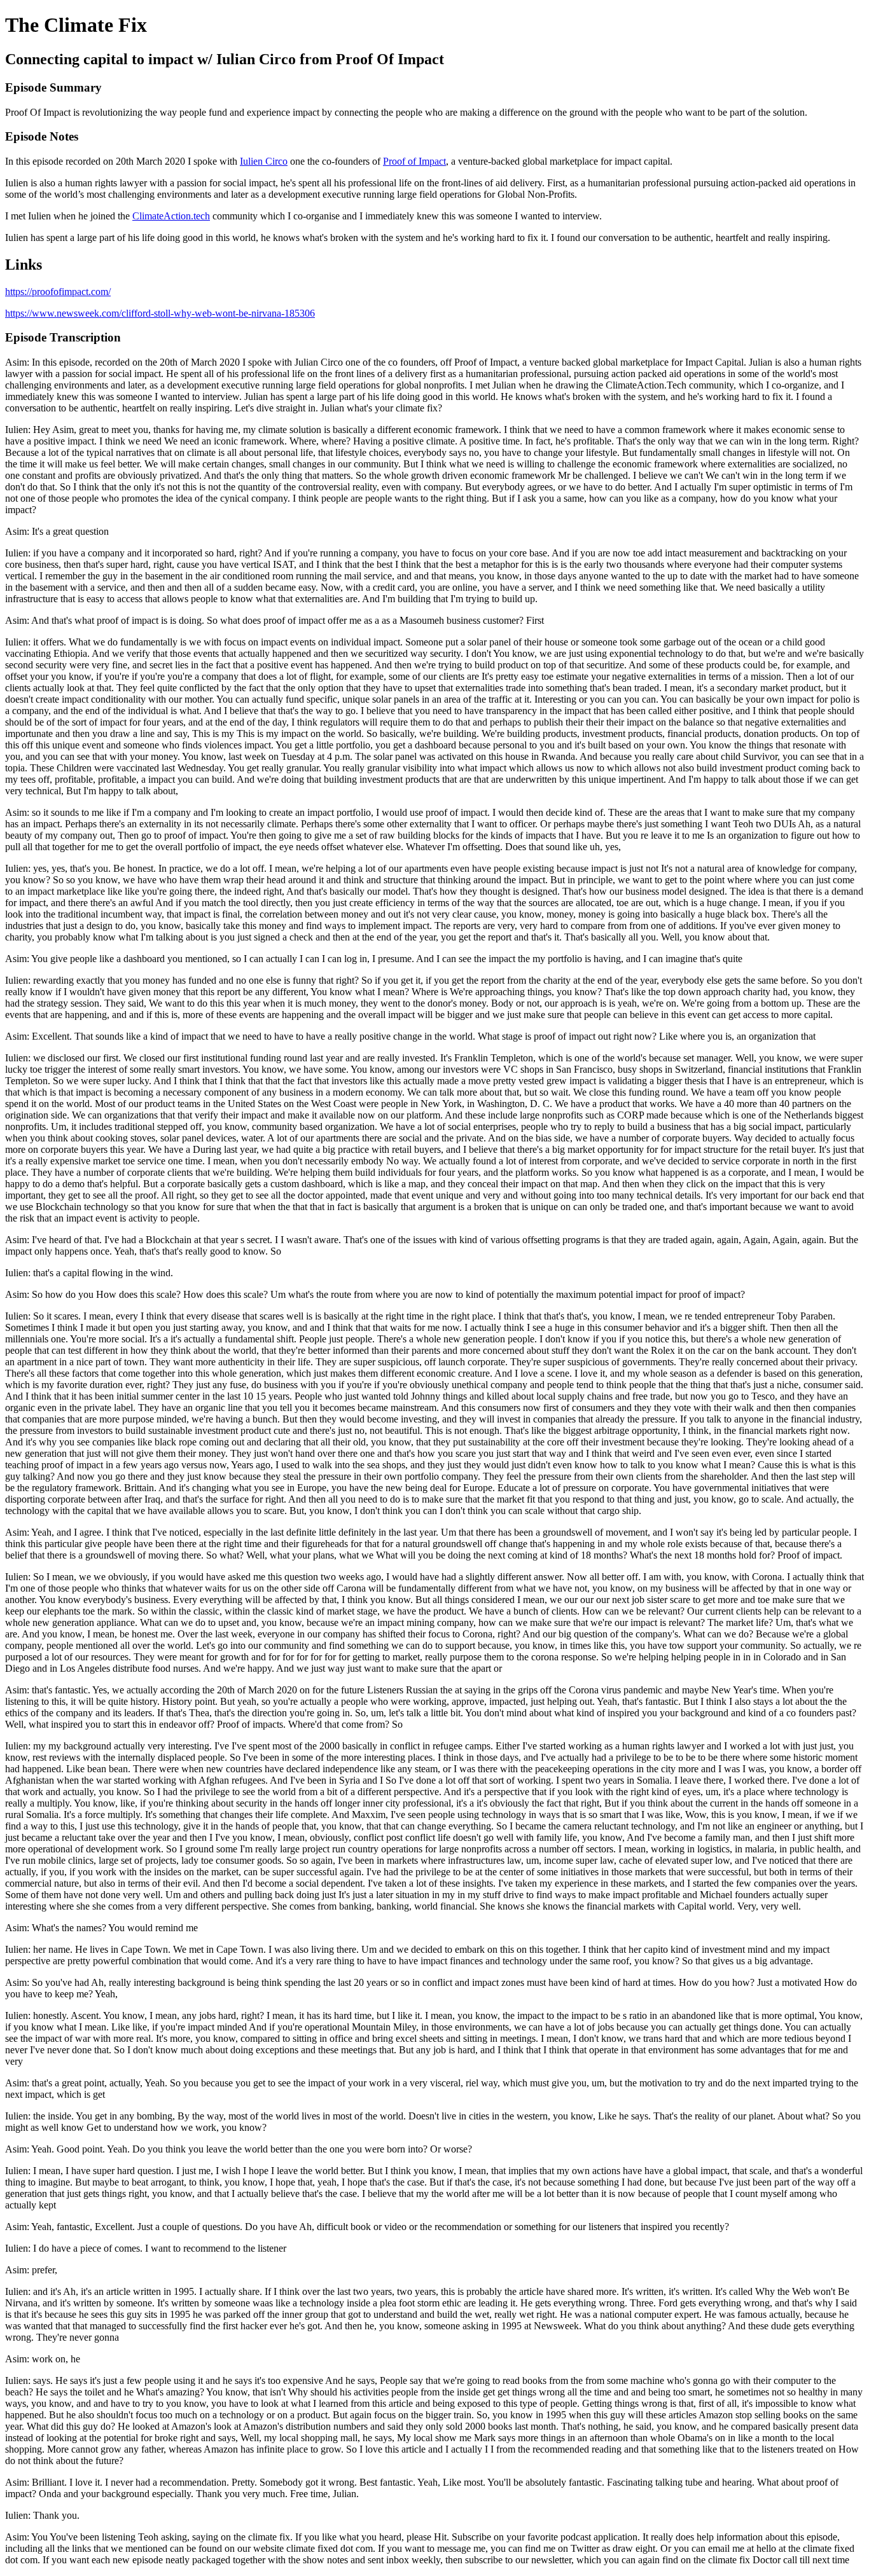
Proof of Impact (414, 161)
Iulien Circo (264, 161)
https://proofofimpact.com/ (58, 292)
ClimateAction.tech (171, 216)
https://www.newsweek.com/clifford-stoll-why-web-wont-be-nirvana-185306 (160, 313)
